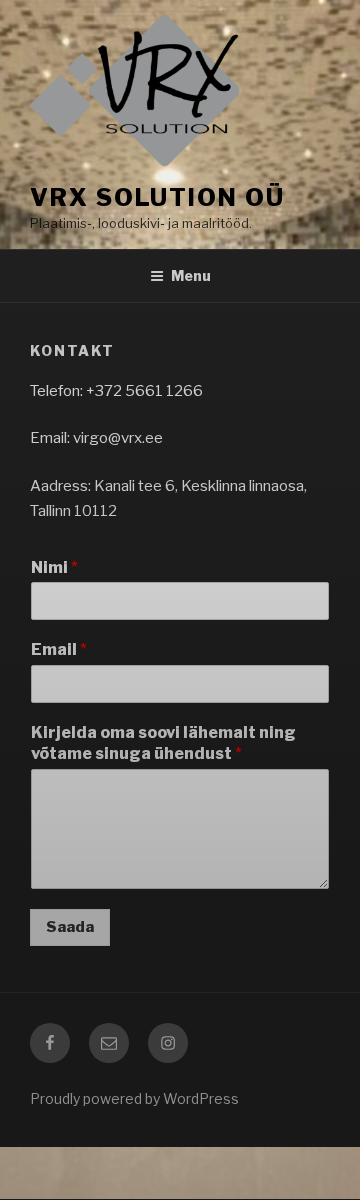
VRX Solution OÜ (157, 197)
